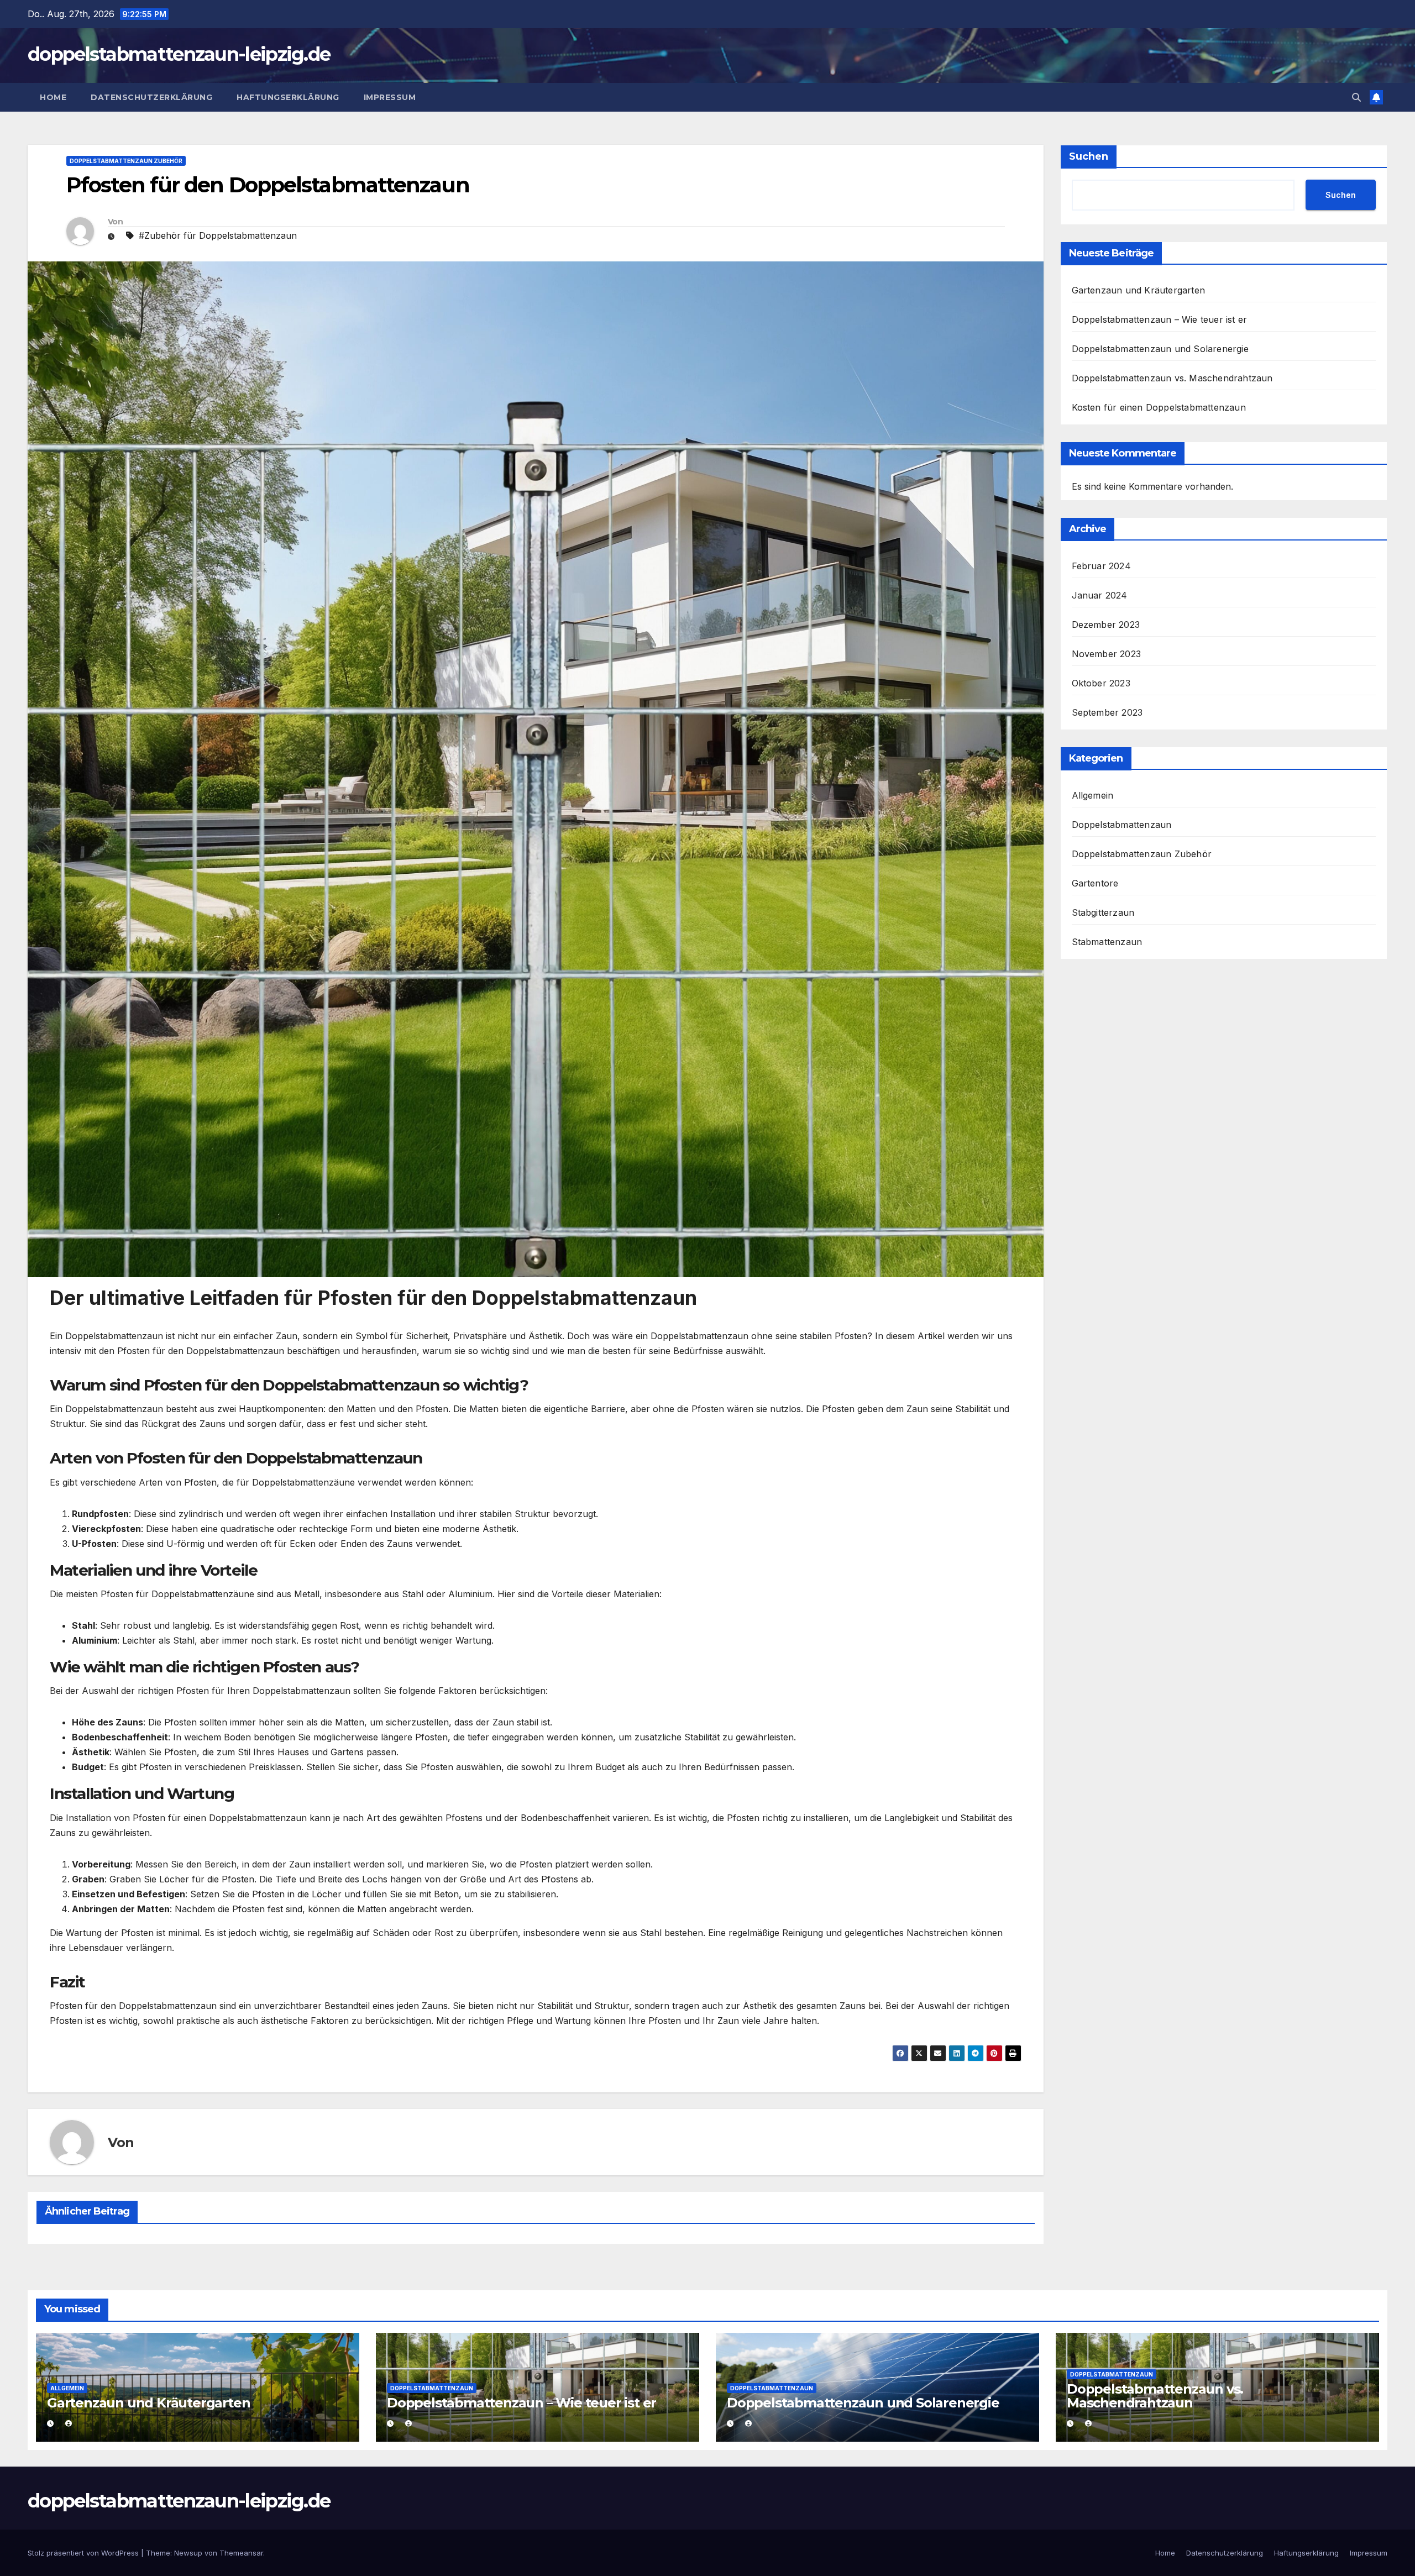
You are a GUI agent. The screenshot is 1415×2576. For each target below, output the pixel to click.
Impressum (390, 97)
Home (53, 97)
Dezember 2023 (1106, 625)
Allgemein (1093, 795)
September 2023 (1107, 712)
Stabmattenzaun (1107, 942)
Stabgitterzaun (1103, 912)
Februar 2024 (1101, 566)
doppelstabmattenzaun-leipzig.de (179, 54)
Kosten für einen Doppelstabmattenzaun (1159, 407)
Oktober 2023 (1101, 683)
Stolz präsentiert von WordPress (84, 2553)
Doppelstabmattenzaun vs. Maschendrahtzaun (1172, 378)
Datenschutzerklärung (151, 97)
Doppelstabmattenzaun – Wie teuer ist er (1160, 319)
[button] (1356, 97)
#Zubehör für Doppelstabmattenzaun (218, 235)
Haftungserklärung (288, 97)
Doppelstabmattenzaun (1122, 825)
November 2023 (1107, 654)
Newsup (188, 2553)
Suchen (1089, 156)
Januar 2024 (1100, 595)
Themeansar (241, 2553)
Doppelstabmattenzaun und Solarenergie (1160, 349)
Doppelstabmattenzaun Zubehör (126, 161)
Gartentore (1095, 883)
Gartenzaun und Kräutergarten (1139, 290)
